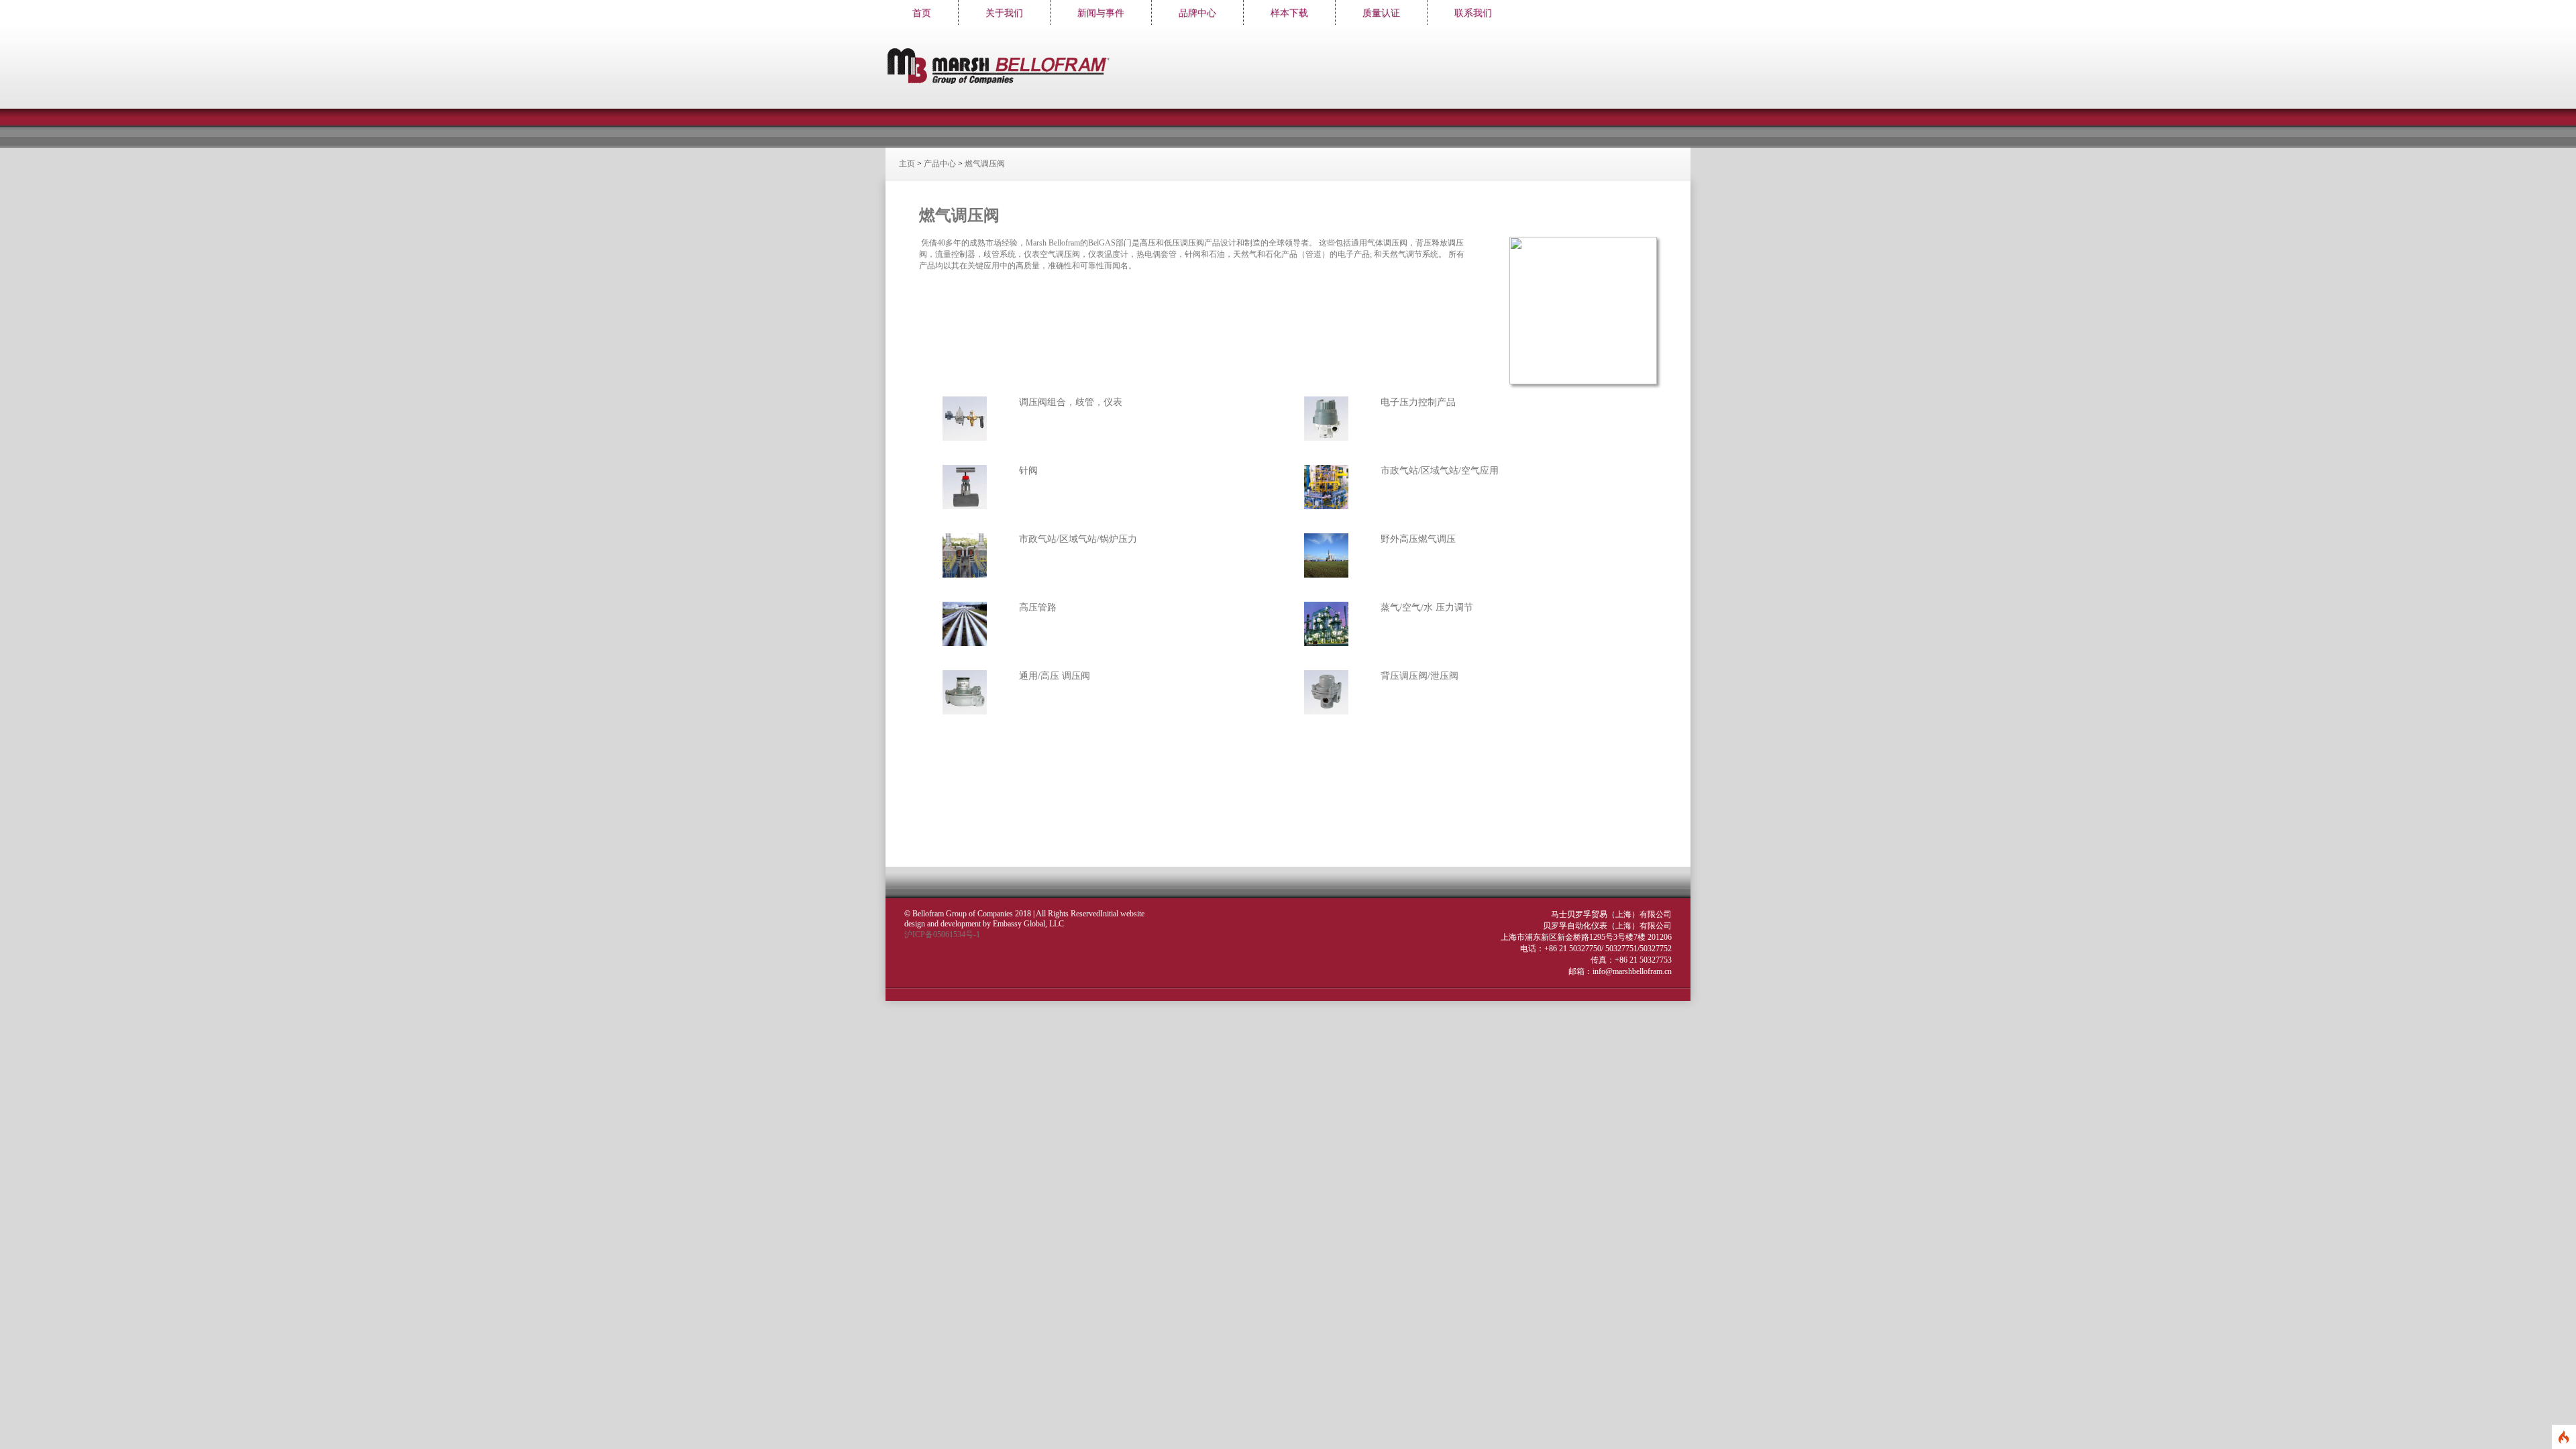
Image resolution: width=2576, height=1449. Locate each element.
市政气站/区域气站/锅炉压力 (1078, 539)
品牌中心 (1197, 13)
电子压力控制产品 (1418, 402)
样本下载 (1289, 13)
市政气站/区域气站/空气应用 (1440, 471)
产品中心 (940, 164)
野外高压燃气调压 (1418, 539)
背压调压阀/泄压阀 (1419, 676)
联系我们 (1473, 13)
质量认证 (1381, 13)
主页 (907, 164)
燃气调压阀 (985, 164)
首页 (922, 13)
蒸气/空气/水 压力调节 (1427, 607)
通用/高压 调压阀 (1055, 676)
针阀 (1028, 471)
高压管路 (1038, 607)
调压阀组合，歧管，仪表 (1071, 402)
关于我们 (1004, 13)
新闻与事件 (1101, 13)
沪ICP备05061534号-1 (942, 934)
